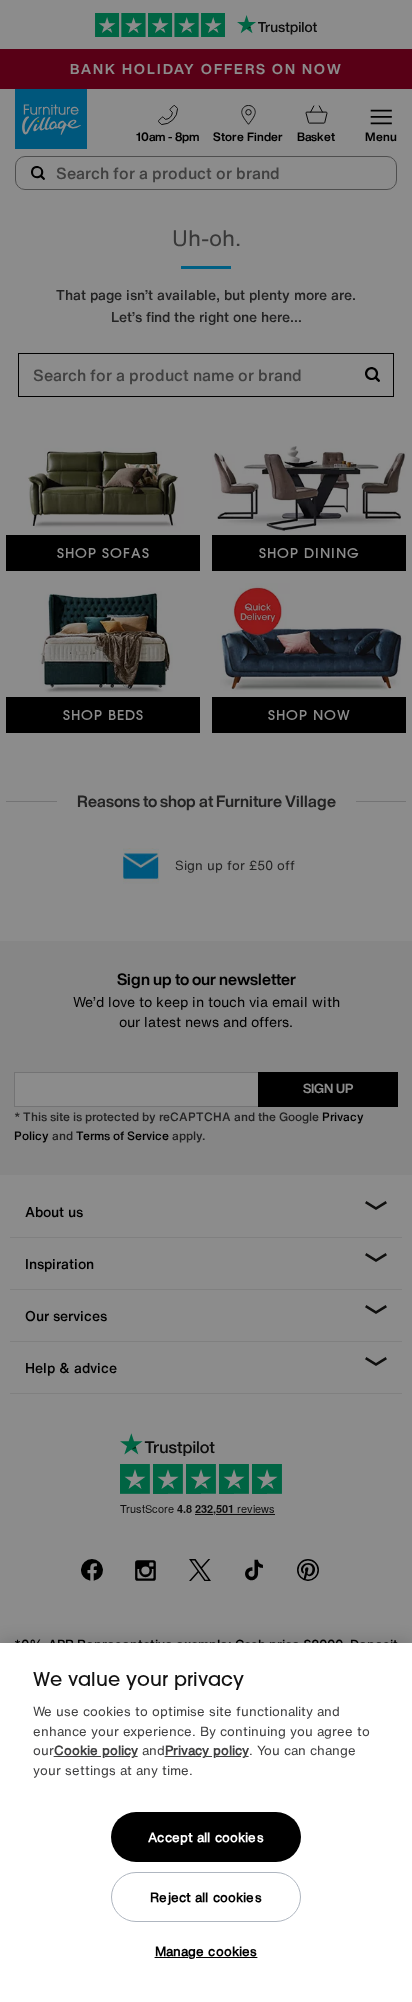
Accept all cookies (205, 1837)
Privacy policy (207, 1750)
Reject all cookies (205, 1897)
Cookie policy (96, 1750)
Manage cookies (206, 1951)
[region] (206, 1822)
